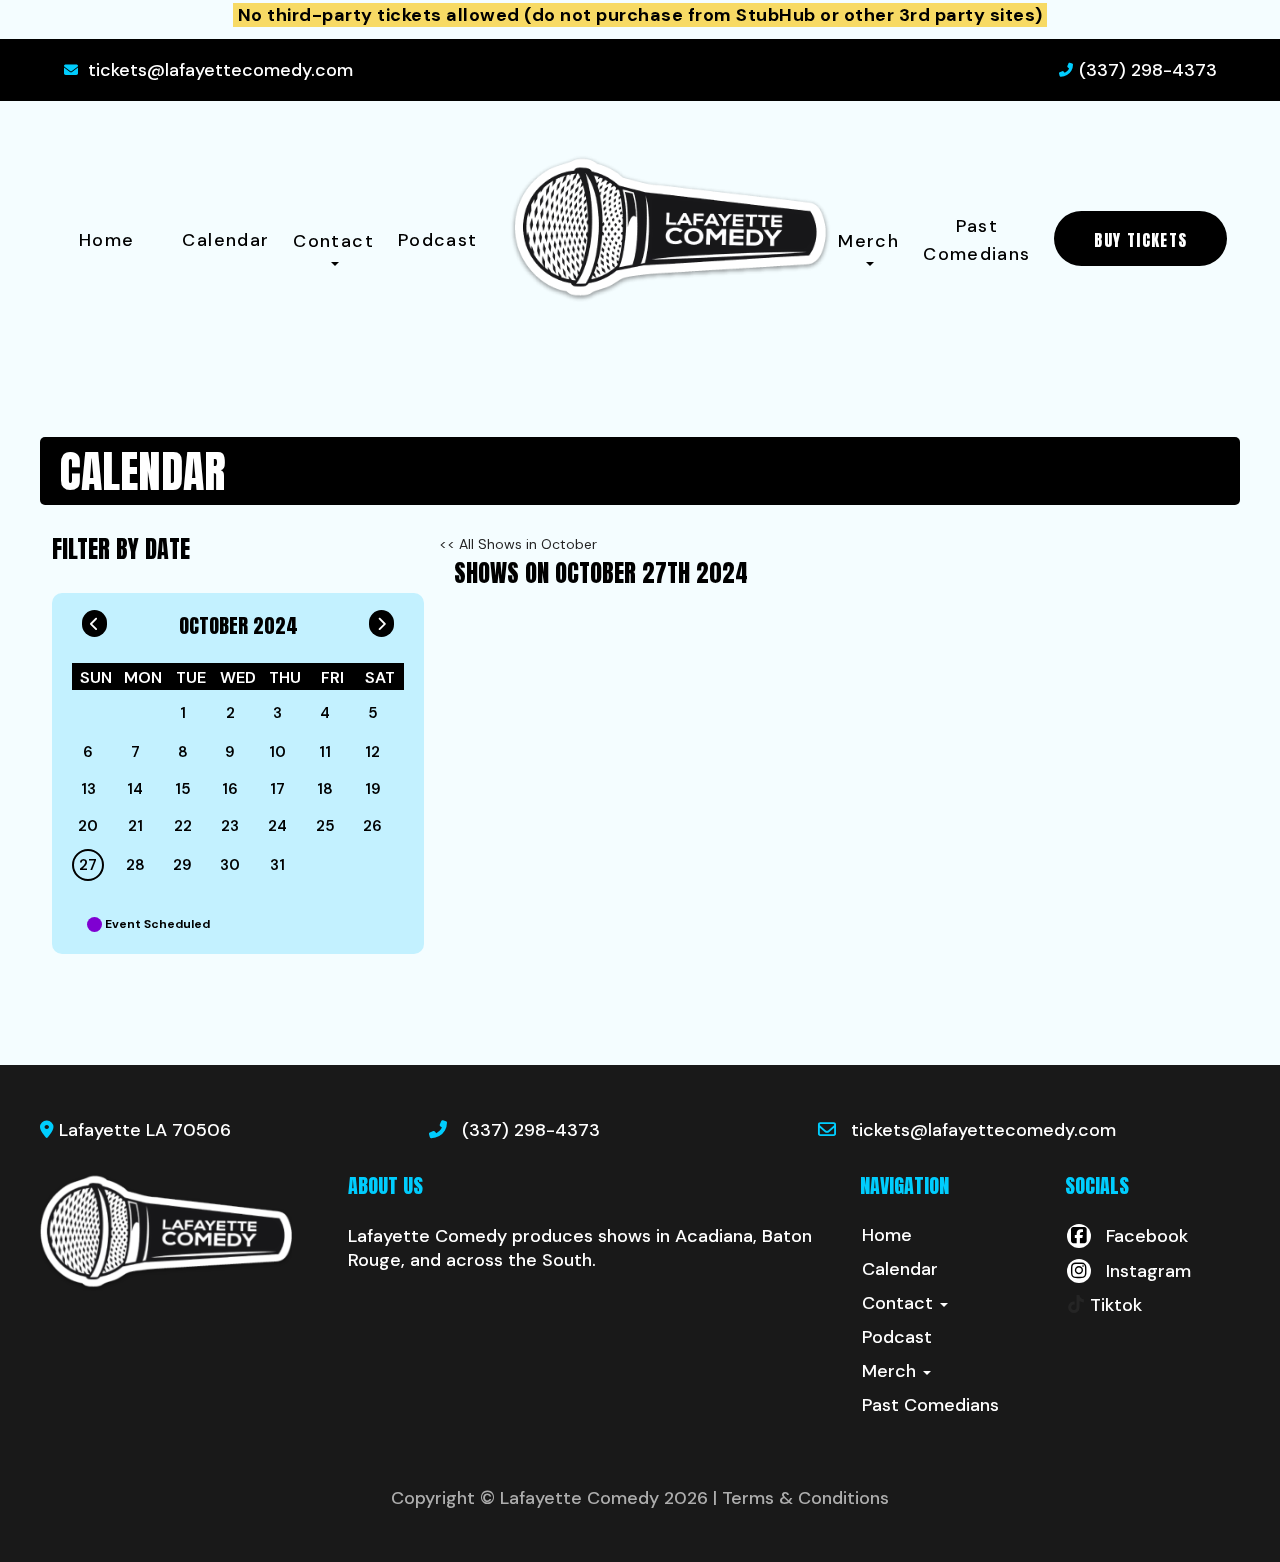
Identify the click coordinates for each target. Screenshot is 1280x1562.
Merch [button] (868, 241)
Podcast (438, 240)
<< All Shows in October (518, 544)
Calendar (225, 240)
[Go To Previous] (94, 619)
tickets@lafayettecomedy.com (220, 70)
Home (106, 240)
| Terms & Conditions (801, 1498)
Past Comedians (976, 240)
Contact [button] (333, 241)
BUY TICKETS (1140, 240)
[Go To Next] (381, 619)
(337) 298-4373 (1148, 70)
